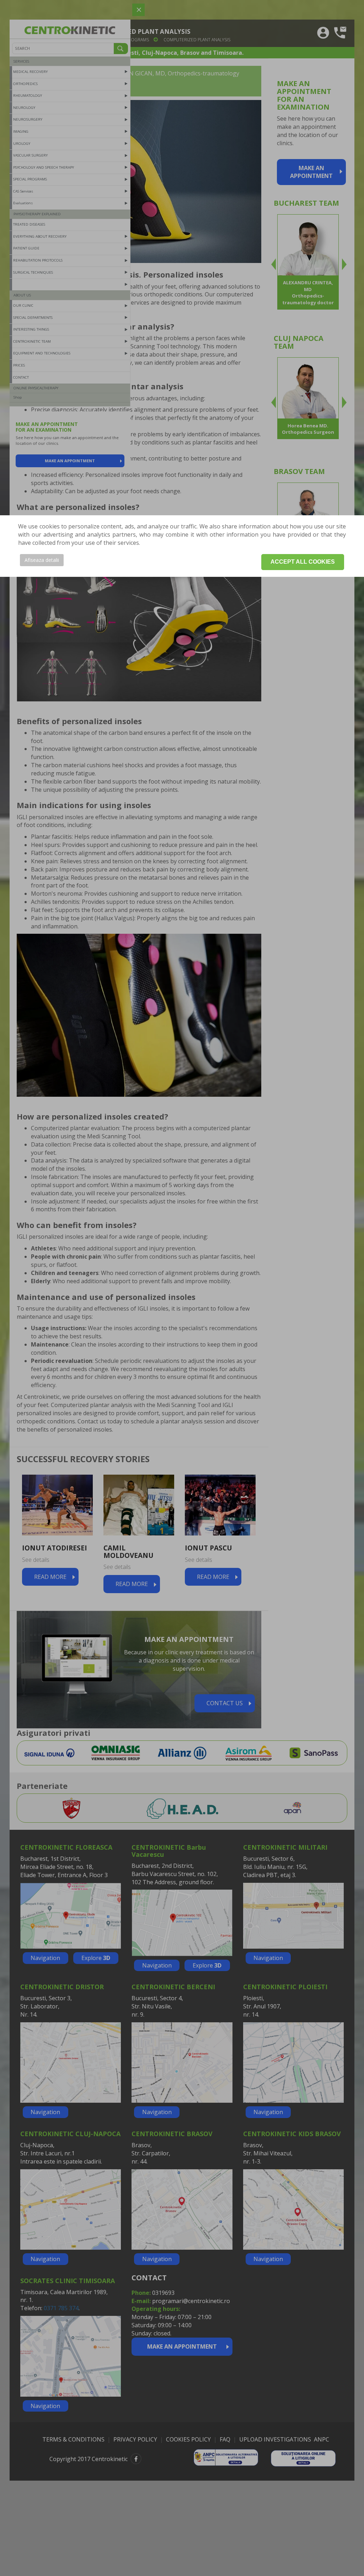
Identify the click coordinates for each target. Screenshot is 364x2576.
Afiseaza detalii (42, 560)
